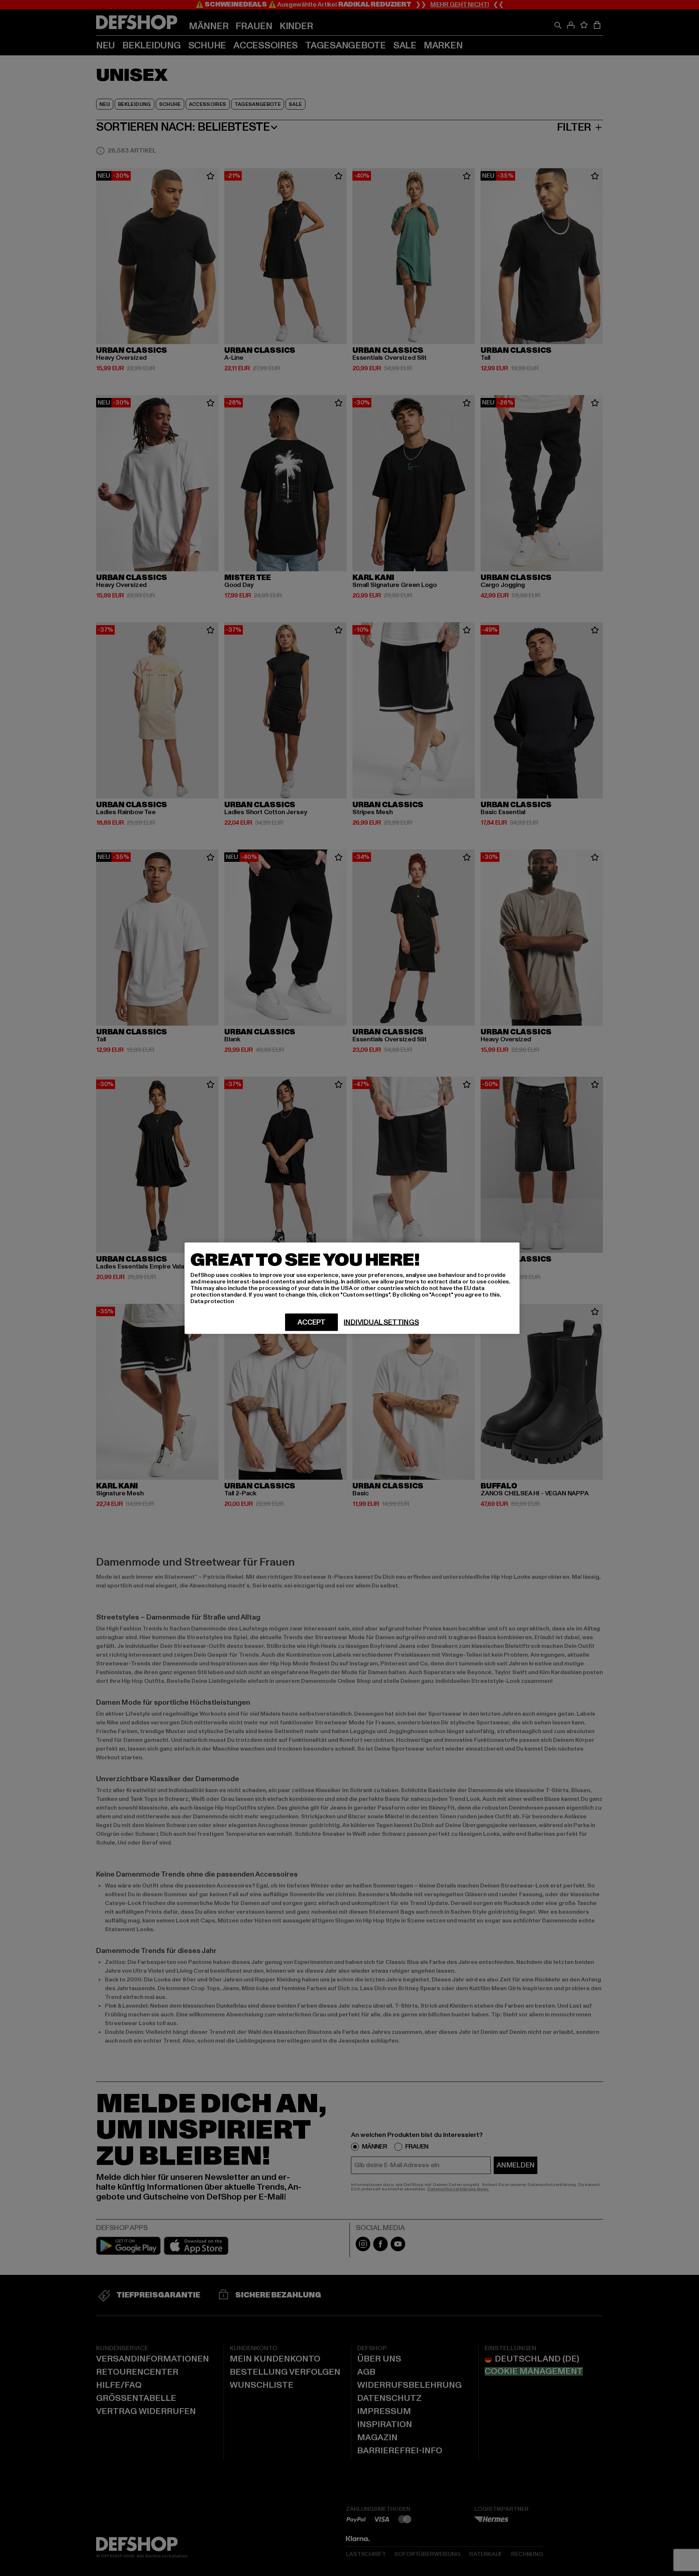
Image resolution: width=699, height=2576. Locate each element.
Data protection (212, 1301)
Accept (311, 1322)
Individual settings (381, 1322)
